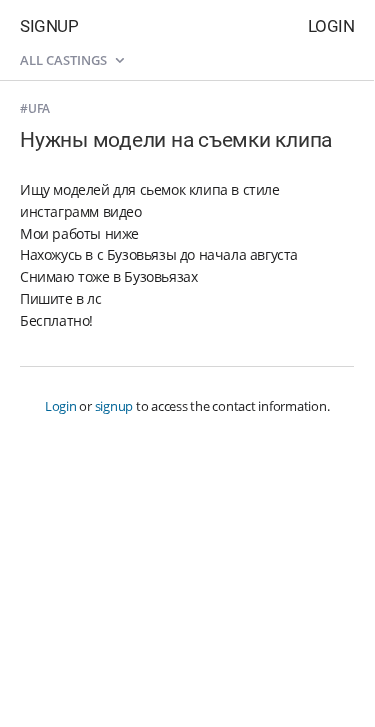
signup (114, 406)
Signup (49, 26)
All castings (65, 60)
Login (331, 26)
